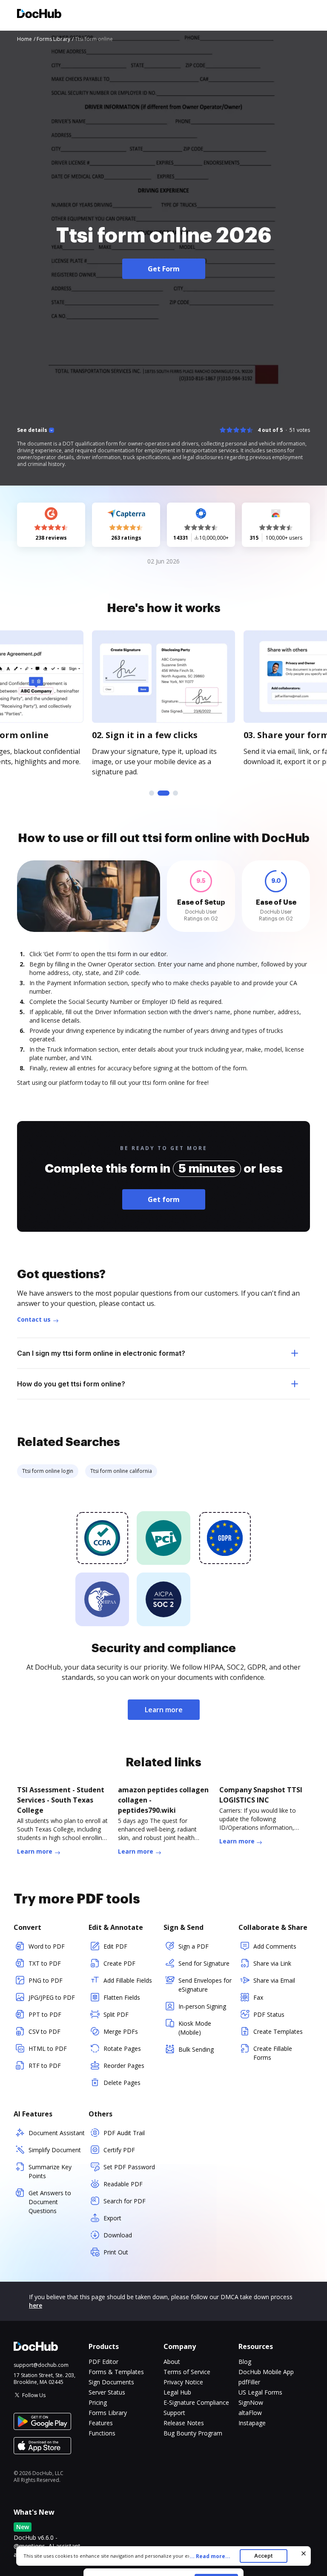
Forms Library (108, 2413)
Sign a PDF (194, 1946)
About (172, 2362)
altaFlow (250, 2413)
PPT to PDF (45, 2014)
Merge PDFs (121, 2031)
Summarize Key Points (50, 2171)
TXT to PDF (45, 1963)
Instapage (252, 2423)
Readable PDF (123, 2184)
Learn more (164, 1710)
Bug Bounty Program (193, 2433)
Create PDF (119, 1963)
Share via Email (274, 1980)
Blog (245, 2362)
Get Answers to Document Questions (50, 2202)
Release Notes (184, 2423)
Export (112, 2218)
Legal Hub (177, 2392)
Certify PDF (119, 2150)
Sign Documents (111, 2382)
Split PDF (116, 2014)
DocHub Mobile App (266, 2372)
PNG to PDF (46, 1980)
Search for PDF (125, 2201)
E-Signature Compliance (196, 2402)
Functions (102, 2433)
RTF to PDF (45, 2066)
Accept (263, 2556)
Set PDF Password (129, 2167)
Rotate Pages (122, 2048)
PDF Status (269, 2014)
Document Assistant (57, 2133)
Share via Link (272, 1963)
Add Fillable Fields (128, 1980)
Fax (258, 1997)
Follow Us (34, 2395)
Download (118, 2235)
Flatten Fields (122, 1997)
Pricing (98, 2402)
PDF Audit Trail (124, 2133)
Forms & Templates (116, 2372)
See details (32, 430)
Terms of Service (187, 2372)
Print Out (116, 2252)
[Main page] (39, 15)
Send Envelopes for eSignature (205, 1985)
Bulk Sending (196, 2049)
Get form (164, 1199)
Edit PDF (115, 1946)
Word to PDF (47, 1946)
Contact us (34, 1319)
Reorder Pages (124, 2066)
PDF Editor (103, 2362)
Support (174, 2413)
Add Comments (275, 1946)
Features (101, 2423)
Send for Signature (204, 1963)
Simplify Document (55, 2150)
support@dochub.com (41, 2365)
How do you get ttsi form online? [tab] (71, 1384)
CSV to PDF (44, 2031)
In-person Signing (202, 2006)
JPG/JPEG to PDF (52, 1997)
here (36, 2305)
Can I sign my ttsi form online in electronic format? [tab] (101, 1353)
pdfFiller (249, 2382)
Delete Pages (122, 2083)
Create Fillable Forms (273, 2053)
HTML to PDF (48, 2048)
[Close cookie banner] (304, 2553)
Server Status (107, 2392)
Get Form (164, 269)
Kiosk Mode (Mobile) (195, 2028)
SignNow (251, 2402)
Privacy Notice (183, 2382)
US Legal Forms (260, 2392)
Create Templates (278, 2031)
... (210, 2556)
